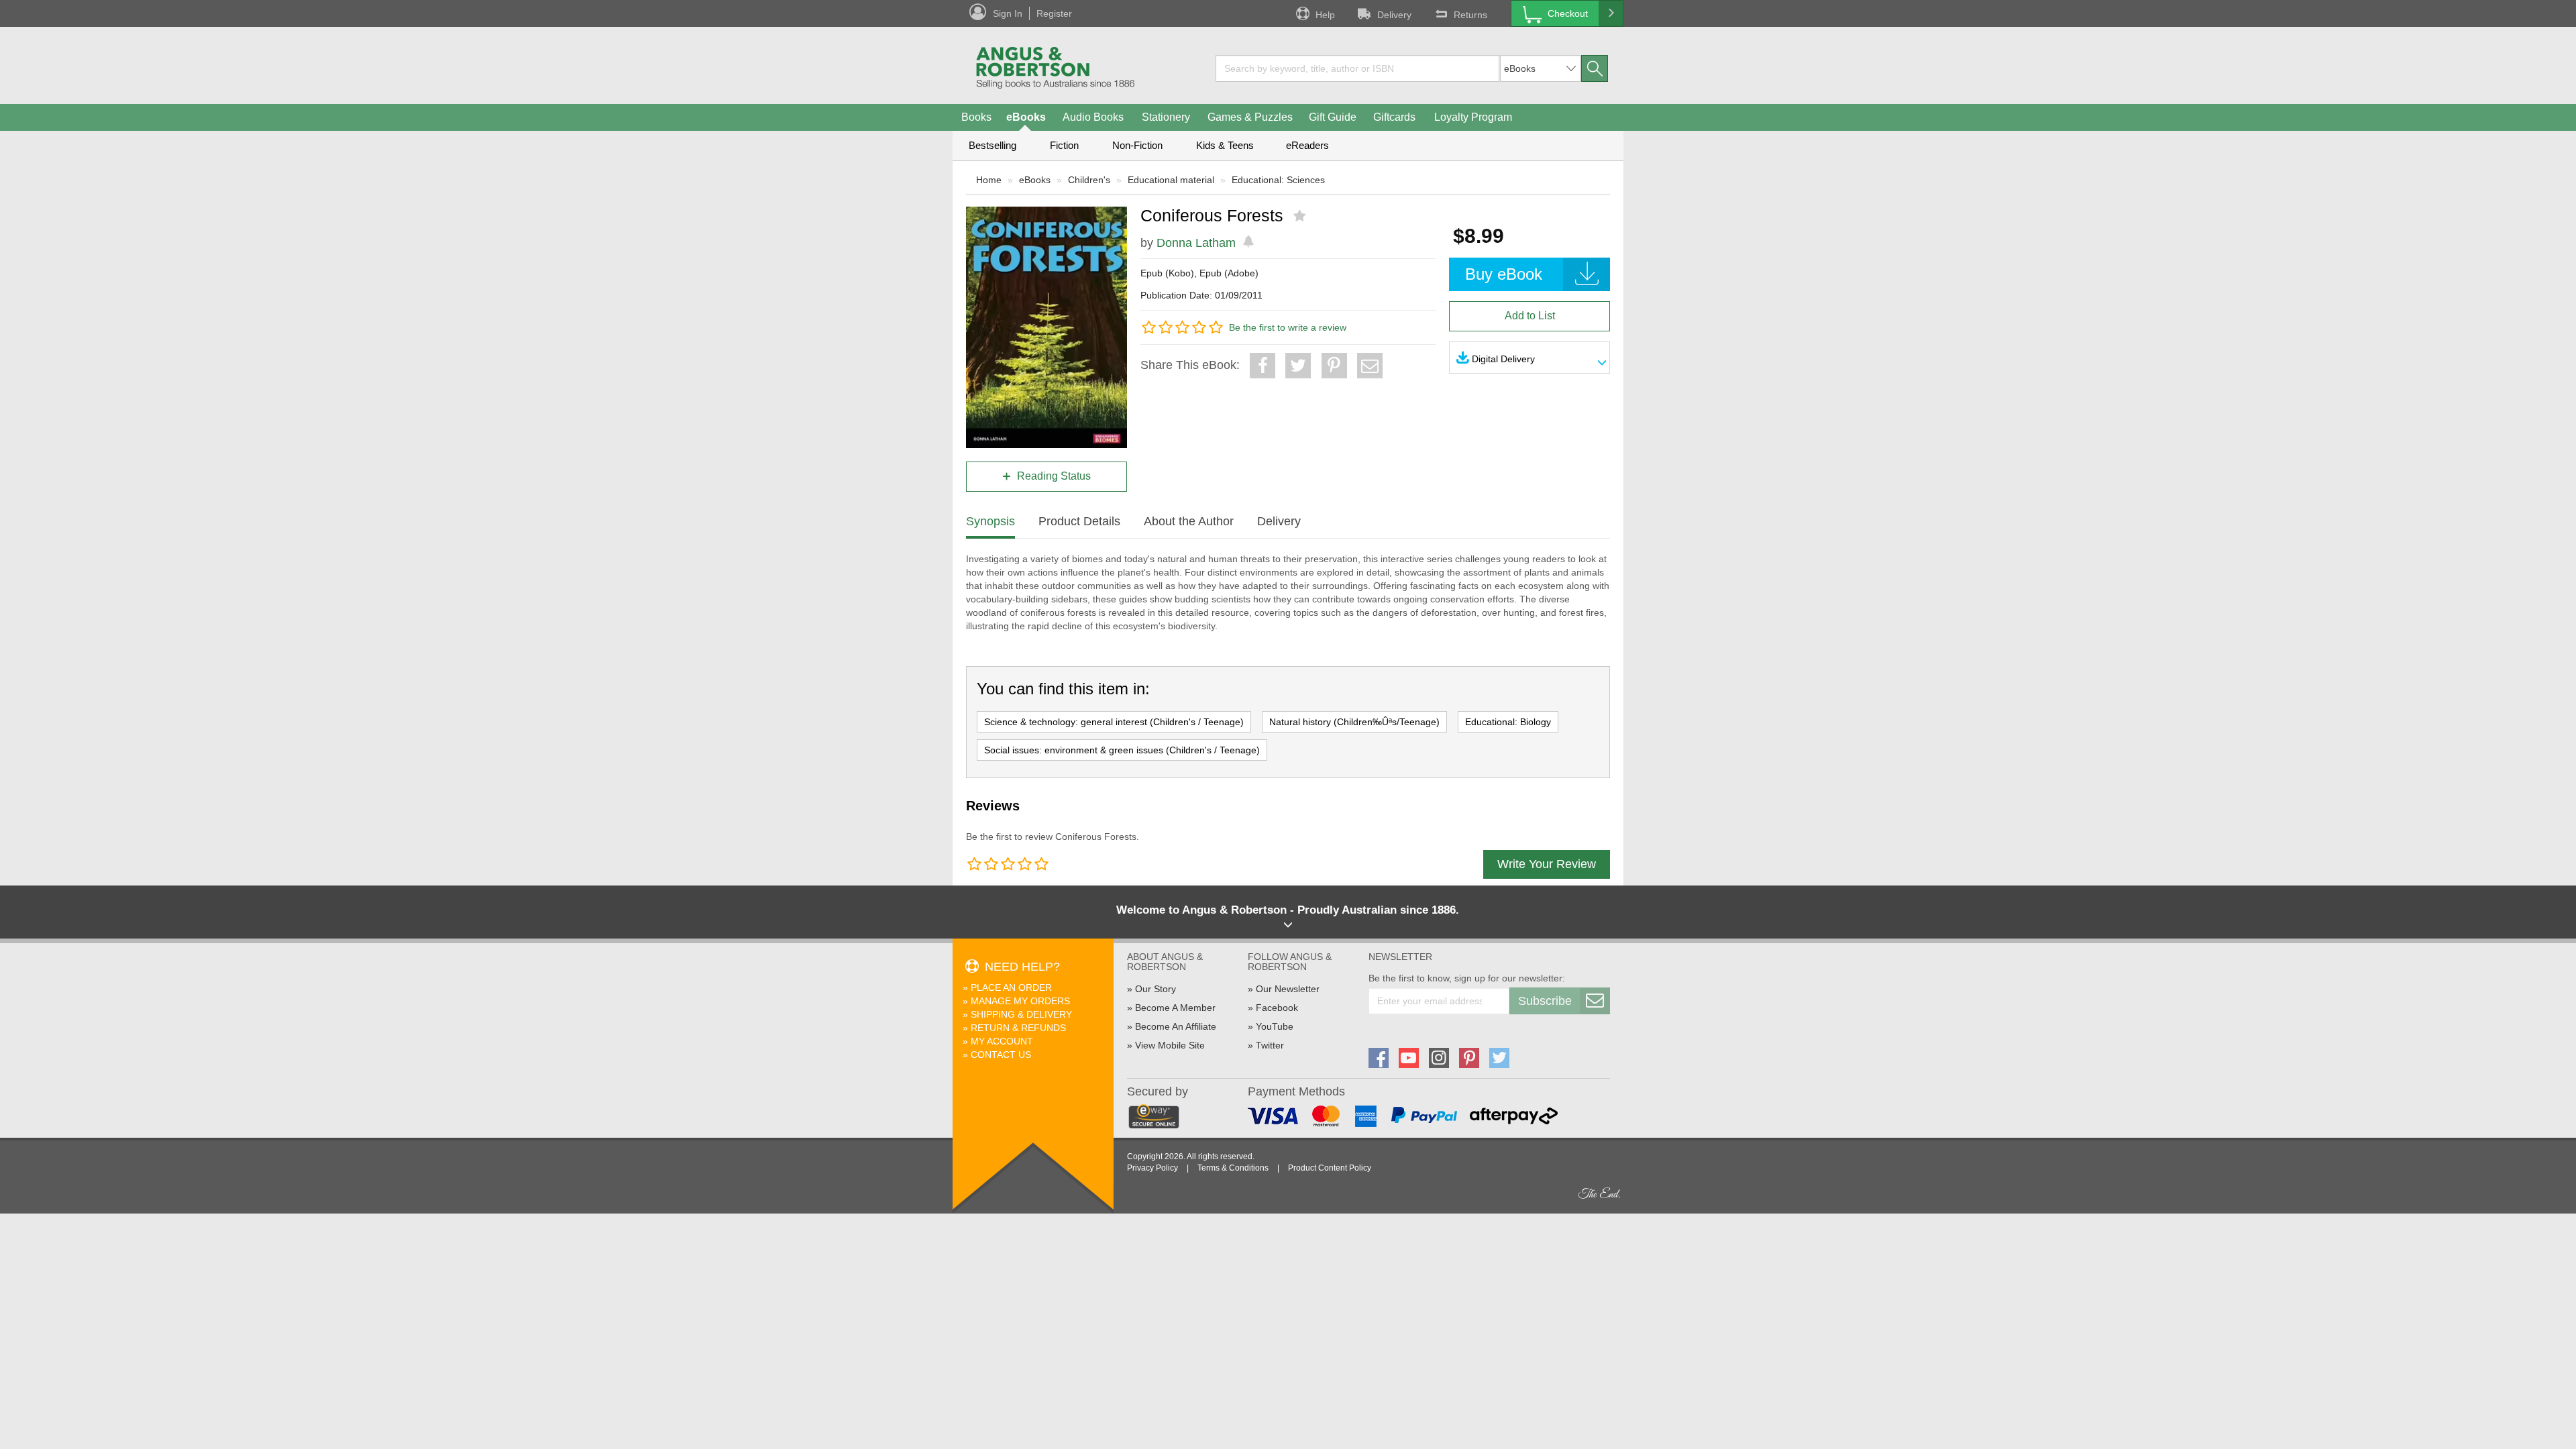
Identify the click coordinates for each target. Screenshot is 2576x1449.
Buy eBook (1504, 274)
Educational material (1171, 180)
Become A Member (1175, 1008)
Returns (1470, 15)
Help (1325, 15)
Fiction (1064, 145)
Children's (1089, 180)
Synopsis (990, 521)
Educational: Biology (1508, 722)
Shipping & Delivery (1021, 1014)
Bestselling (992, 145)
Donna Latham (1196, 243)
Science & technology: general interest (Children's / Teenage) (1114, 722)
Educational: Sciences (1278, 180)
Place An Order (1011, 987)
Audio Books (1093, 117)
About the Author (1189, 521)
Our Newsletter (1288, 989)
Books (976, 117)
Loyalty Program (1473, 117)
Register (1054, 13)
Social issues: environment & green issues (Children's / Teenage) (1122, 750)
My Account (1002, 1041)
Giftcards (1394, 117)
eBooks (1026, 117)
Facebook (1277, 1008)
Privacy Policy (1152, 1168)
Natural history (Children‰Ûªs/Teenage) (1354, 722)
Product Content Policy (1330, 1168)
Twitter (1270, 1045)
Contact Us (1001, 1055)
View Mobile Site (1170, 1045)
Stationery (1166, 117)
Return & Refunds (1018, 1028)
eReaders (1307, 145)
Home (989, 180)
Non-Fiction (1137, 145)
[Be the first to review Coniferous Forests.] (1301, 216)
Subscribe (1545, 1001)
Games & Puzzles (1250, 117)
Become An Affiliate (1176, 1026)
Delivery (1394, 15)
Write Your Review (1547, 864)
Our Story (1156, 989)
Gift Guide (1333, 117)
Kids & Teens (1225, 145)
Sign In (1008, 13)
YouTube (1275, 1026)
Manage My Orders (1020, 1001)
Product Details (1079, 521)
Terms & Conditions (1233, 1168)
